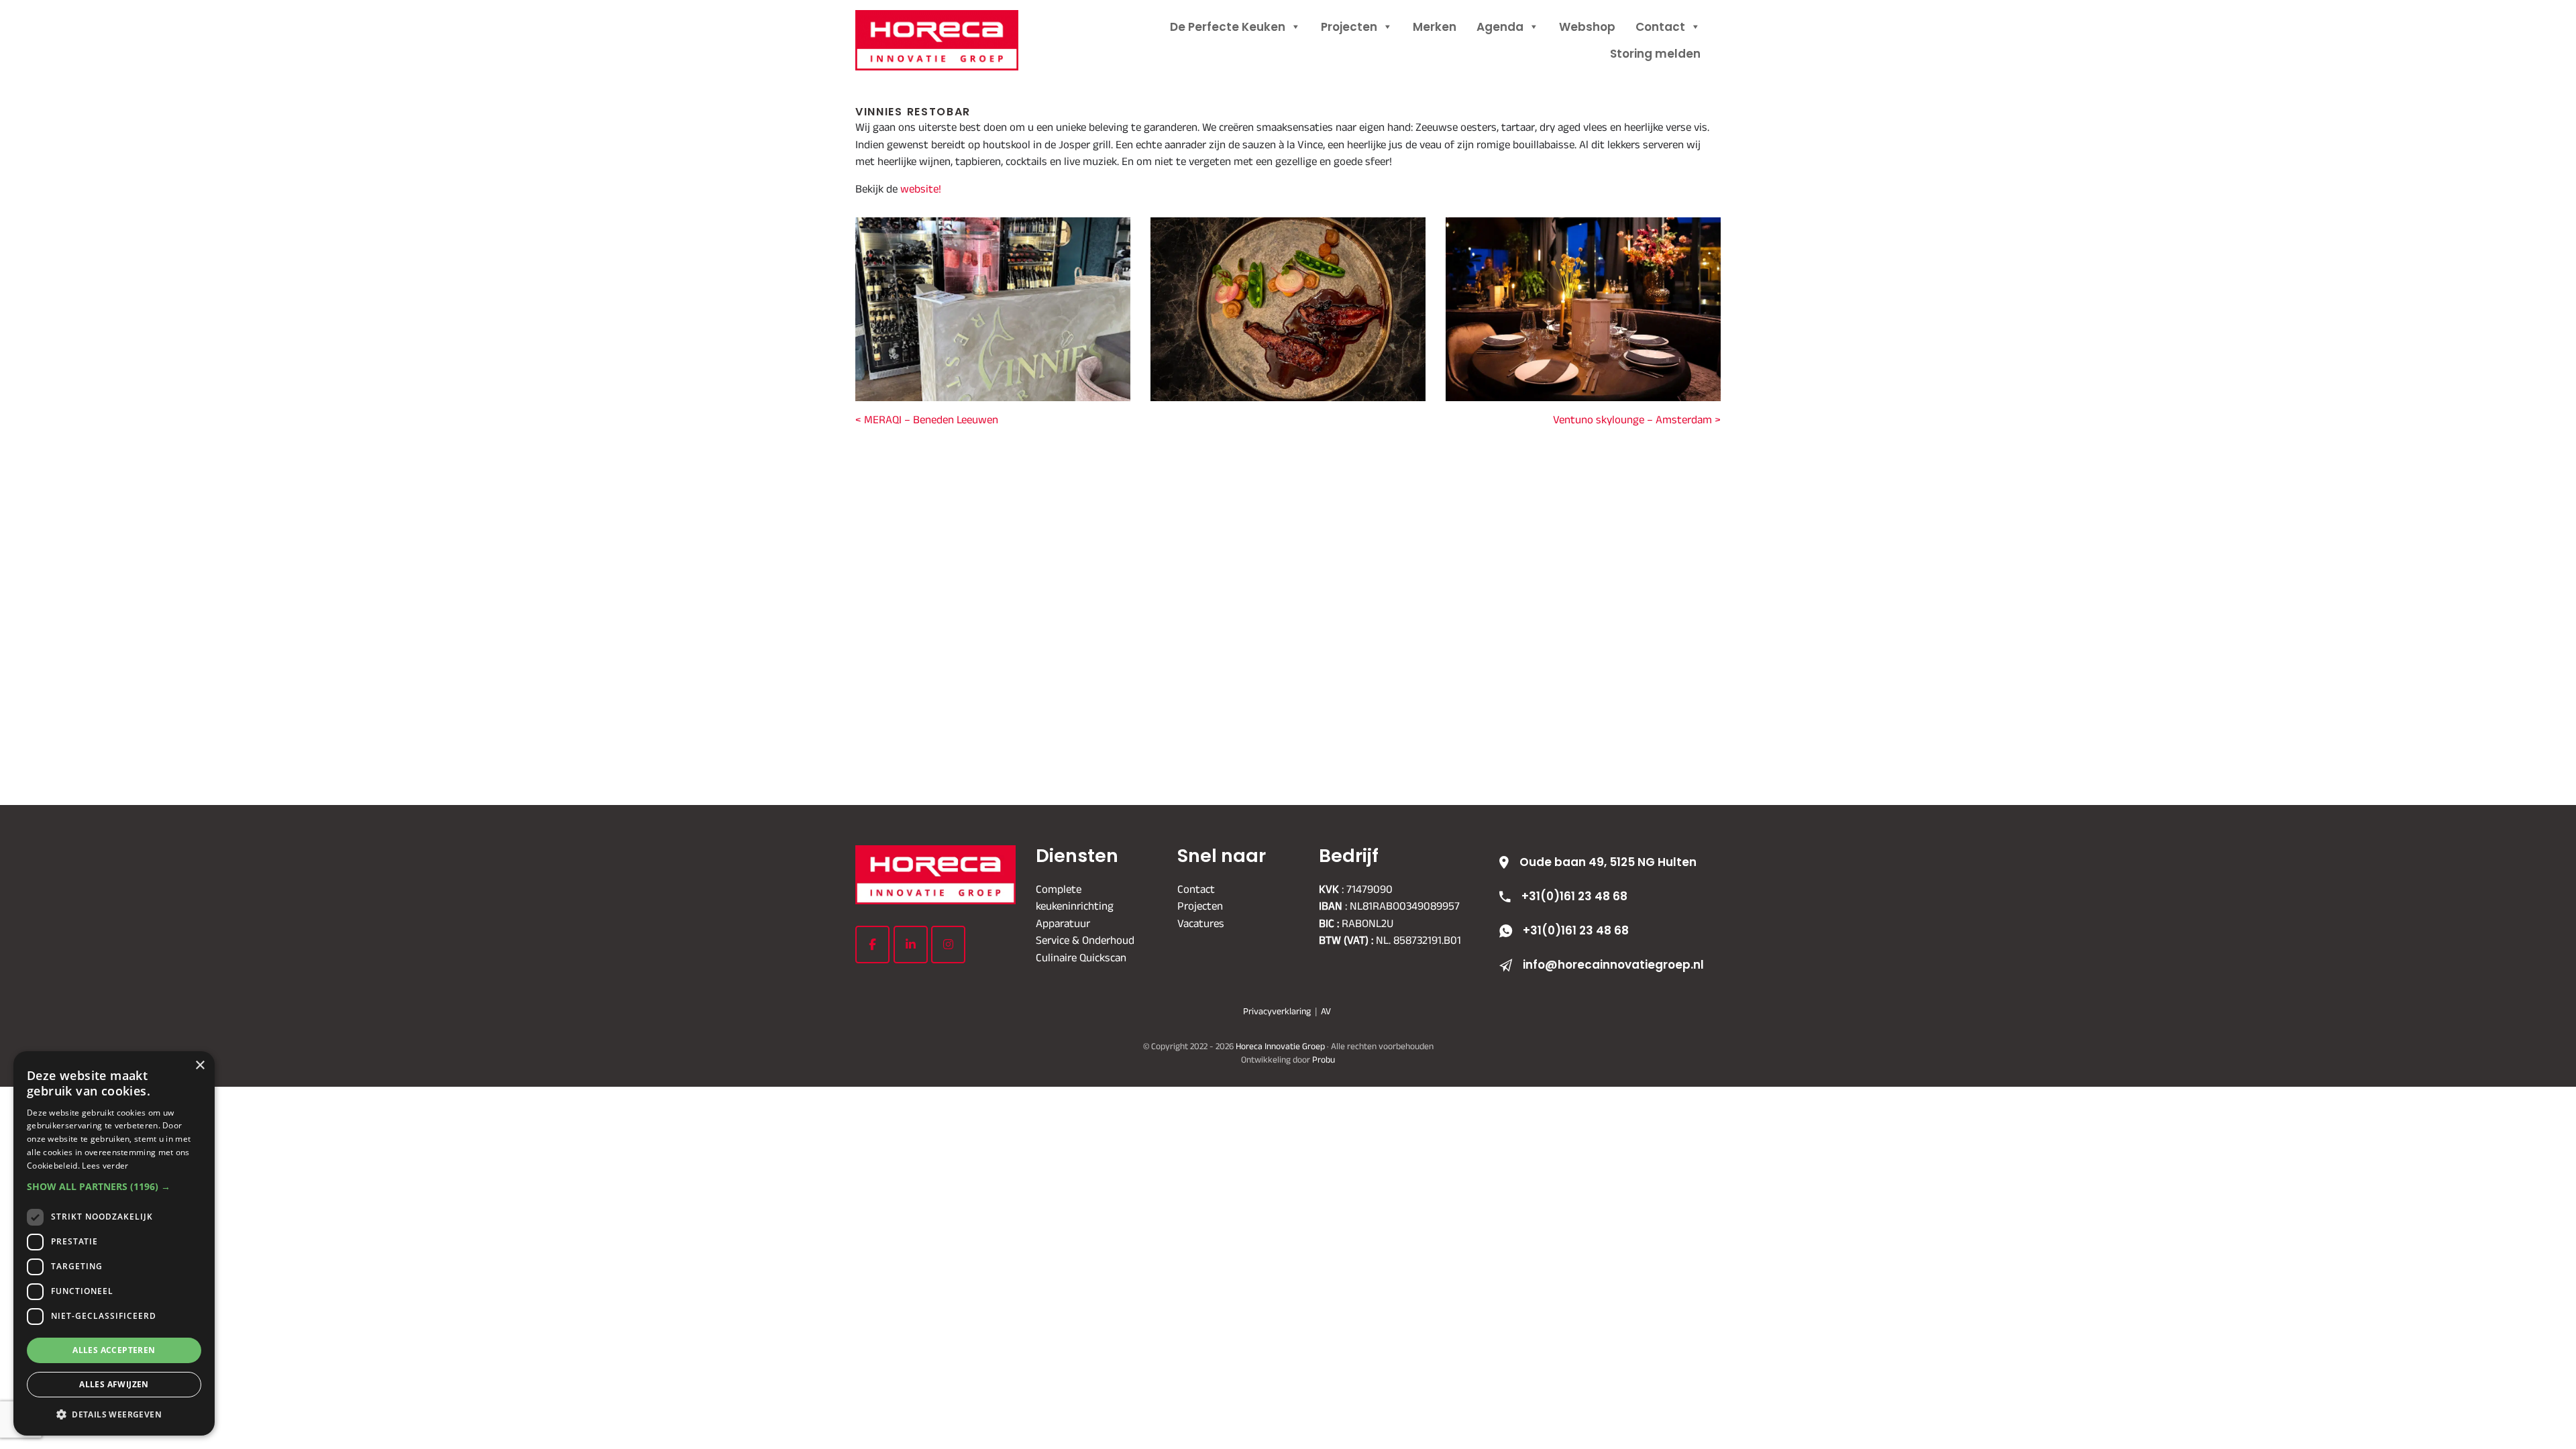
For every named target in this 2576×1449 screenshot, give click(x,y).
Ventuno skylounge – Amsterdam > (1637, 419)
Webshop (1587, 27)
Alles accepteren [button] (114, 1350)
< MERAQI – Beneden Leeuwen (927, 419)
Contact (1660, 27)
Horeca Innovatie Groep (954, 25)
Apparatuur (1063, 923)
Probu (1324, 1060)
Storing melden (1655, 54)
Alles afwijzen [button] (114, 1384)
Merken (1435, 27)
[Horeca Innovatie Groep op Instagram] (948, 945)
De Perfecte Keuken (1228, 27)
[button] (114, 1186)
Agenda (1500, 27)
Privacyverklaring (1277, 1011)
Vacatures (1201, 923)
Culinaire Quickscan (1081, 957)
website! (919, 189)
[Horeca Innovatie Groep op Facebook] (872, 945)
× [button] (200, 1066)
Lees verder (105, 1166)
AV (1326, 1011)
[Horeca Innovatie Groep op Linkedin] (911, 945)
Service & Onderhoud (1085, 940)
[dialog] (114, 1243)
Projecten (1349, 27)
